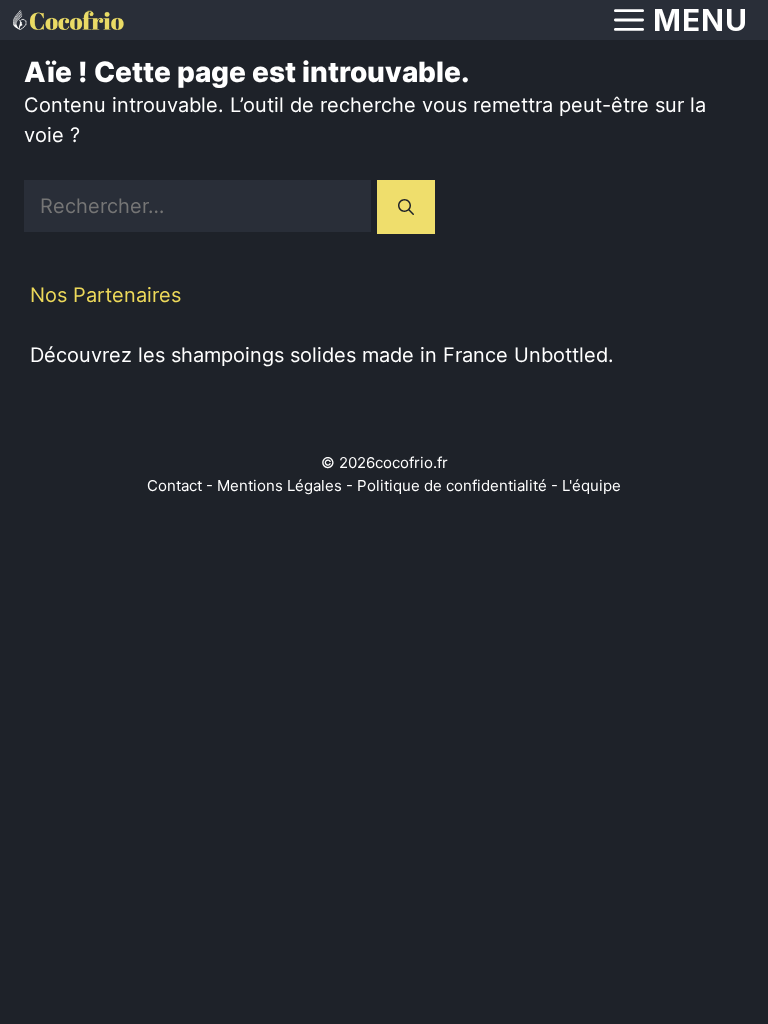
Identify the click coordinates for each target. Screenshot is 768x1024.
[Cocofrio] (67, 20)
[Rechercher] (406, 207)
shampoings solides (263, 355)
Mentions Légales (279, 485)
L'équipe (591, 485)
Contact (174, 485)
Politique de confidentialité (452, 485)
